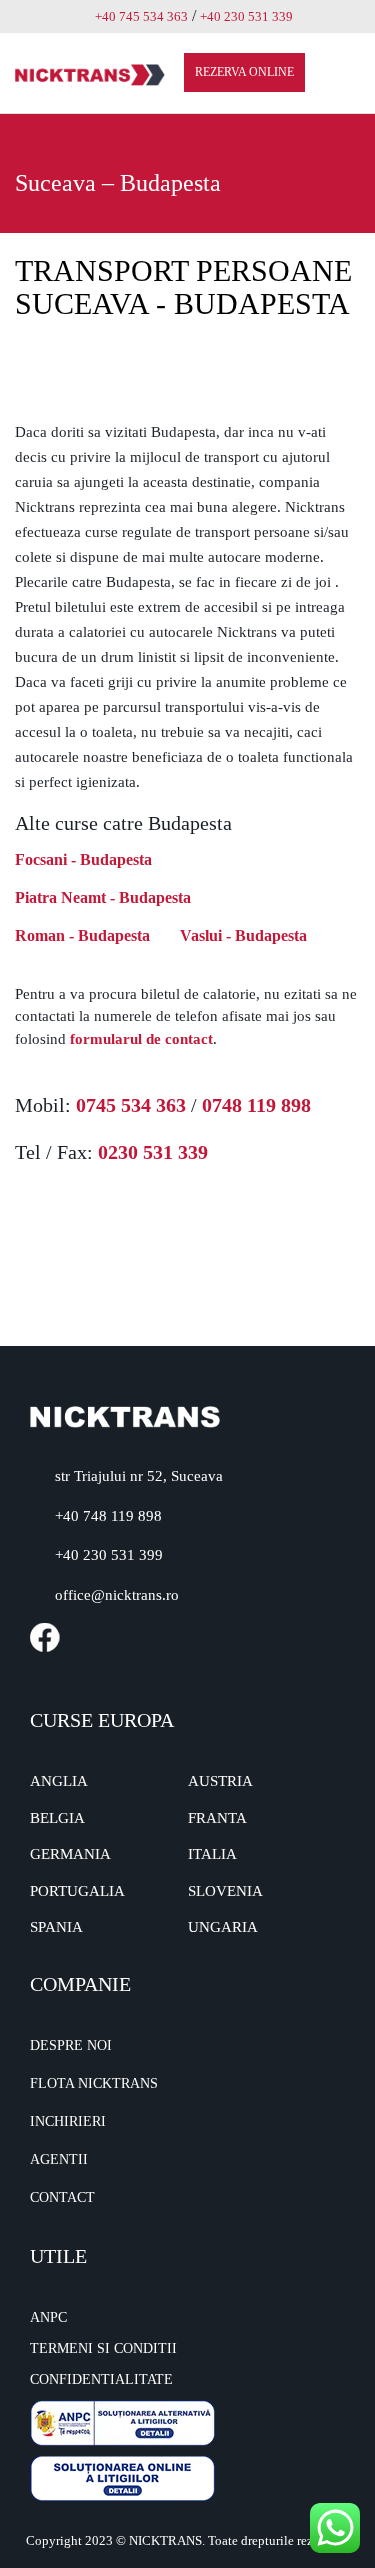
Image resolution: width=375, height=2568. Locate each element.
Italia (212, 1854)
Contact (62, 2197)
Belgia (57, 1818)
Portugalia (77, 1891)
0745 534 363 (131, 1105)
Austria (220, 1781)
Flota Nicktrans (94, 2083)
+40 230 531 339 (246, 16)
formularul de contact (141, 1039)
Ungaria (223, 1927)
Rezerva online (244, 72)
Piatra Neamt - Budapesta (103, 897)
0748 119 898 (256, 1105)
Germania (70, 1854)
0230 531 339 (153, 1152)
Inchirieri (68, 2121)
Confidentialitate (101, 2379)
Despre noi (71, 2045)
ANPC (48, 2317)
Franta (217, 1818)
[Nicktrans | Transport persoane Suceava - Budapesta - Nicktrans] (90, 73)
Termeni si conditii (103, 2348)
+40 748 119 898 (108, 1516)
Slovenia (225, 1891)
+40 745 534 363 (141, 16)
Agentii (59, 2159)
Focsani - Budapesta (83, 859)
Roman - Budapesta (82, 935)
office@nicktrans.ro (117, 1595)
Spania (56, 1927)
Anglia (59, 1781)
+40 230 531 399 (109, 1555)
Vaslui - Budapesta (243, 935)
